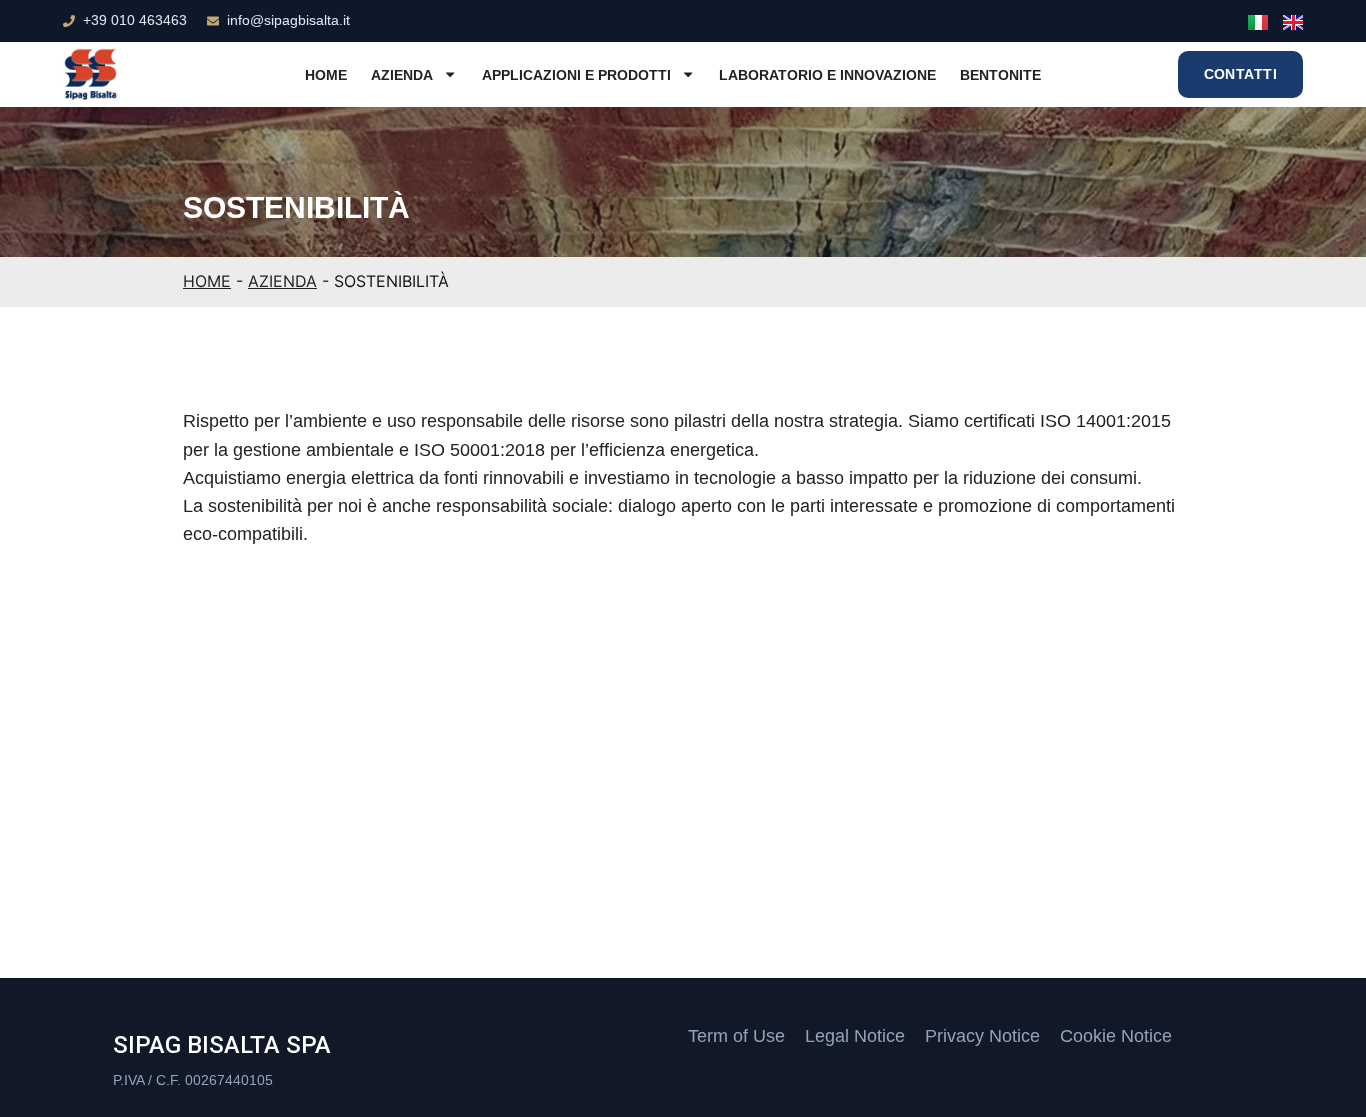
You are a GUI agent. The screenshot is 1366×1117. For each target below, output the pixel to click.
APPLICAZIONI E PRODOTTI (576, 75)
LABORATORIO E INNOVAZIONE (827, 75)
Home (326, 75)
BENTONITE (1000, 75)
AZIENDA (402, 75)
